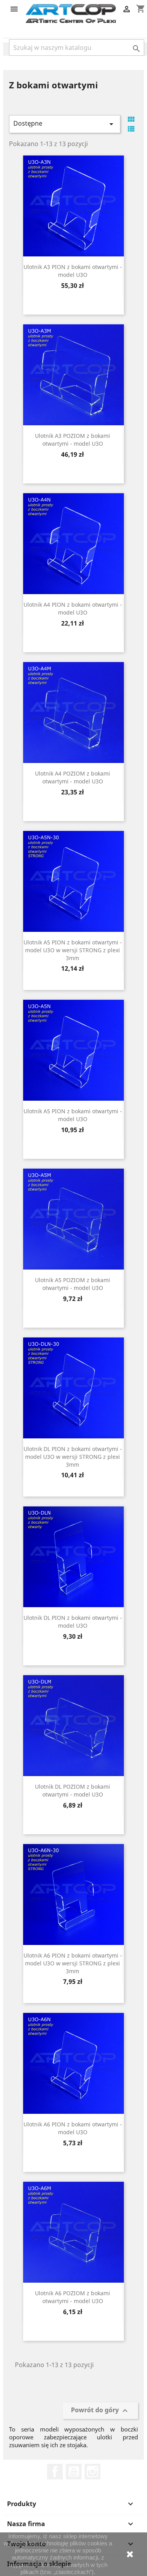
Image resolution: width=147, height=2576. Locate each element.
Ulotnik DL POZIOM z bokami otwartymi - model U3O (73, 1790)
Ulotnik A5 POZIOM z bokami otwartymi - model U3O (73, 1284)
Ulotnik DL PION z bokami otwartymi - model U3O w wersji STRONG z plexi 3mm (73, 1457)
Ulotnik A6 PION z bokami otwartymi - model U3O (73, 2128)
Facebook (55, 2472)
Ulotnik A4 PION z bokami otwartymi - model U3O (73, 608)
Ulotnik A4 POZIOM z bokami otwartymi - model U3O (73, 777)
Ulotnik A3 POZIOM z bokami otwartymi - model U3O (73, 440)
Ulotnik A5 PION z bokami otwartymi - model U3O (73, 1115)
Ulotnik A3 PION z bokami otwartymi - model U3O (73, 271)
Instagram (93, 2472)
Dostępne (65, 124)
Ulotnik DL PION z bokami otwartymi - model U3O (73, 1622)
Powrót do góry (100, 2410)
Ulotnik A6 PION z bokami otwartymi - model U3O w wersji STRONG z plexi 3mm (73, 1963)
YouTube (74, 2472)
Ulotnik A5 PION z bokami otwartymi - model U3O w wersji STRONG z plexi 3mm (73, 950)
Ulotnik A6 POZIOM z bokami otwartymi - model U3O (73, 2297)
